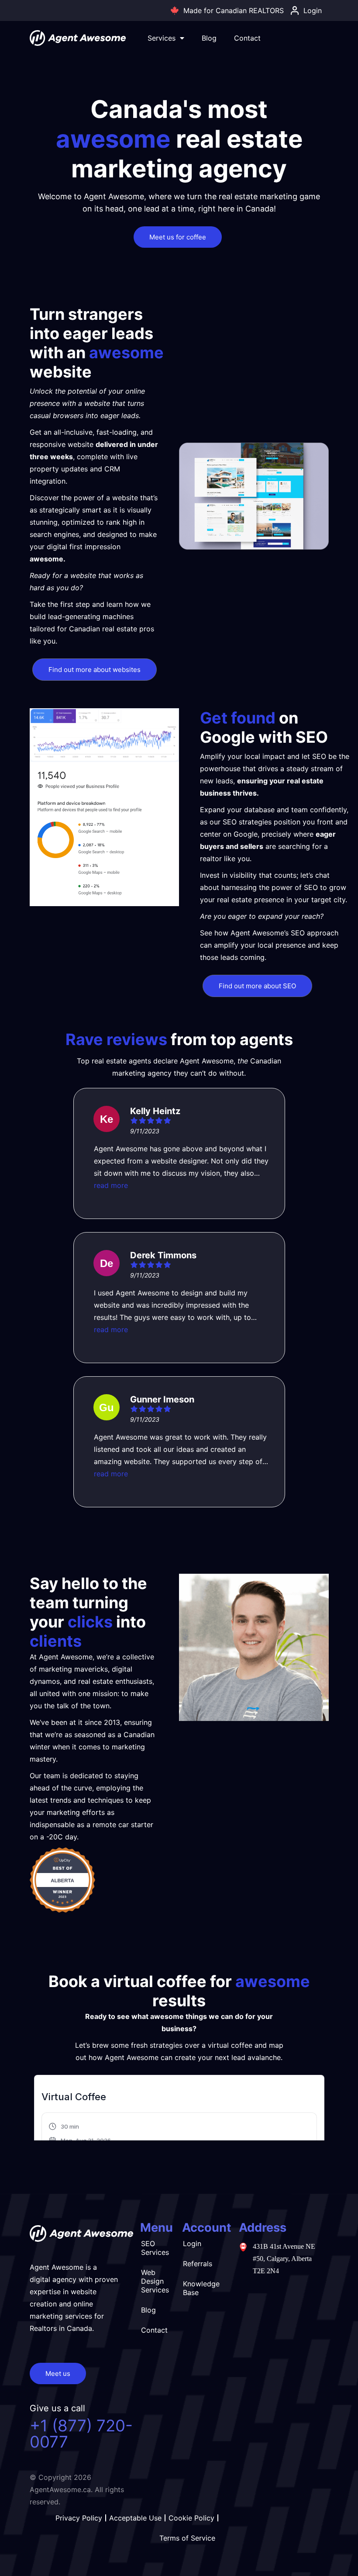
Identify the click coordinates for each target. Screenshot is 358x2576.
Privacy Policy (79, 2518)
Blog (209, 38)
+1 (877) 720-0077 (81, 2434)
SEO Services (155, 2248)
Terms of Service (187, 2538)
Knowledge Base (201, 2288)
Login (192, 2244)
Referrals (198, 2264)
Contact (247, 38)
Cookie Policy (191, 2518)
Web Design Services (155, 2281)
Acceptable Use (135, 2518)
